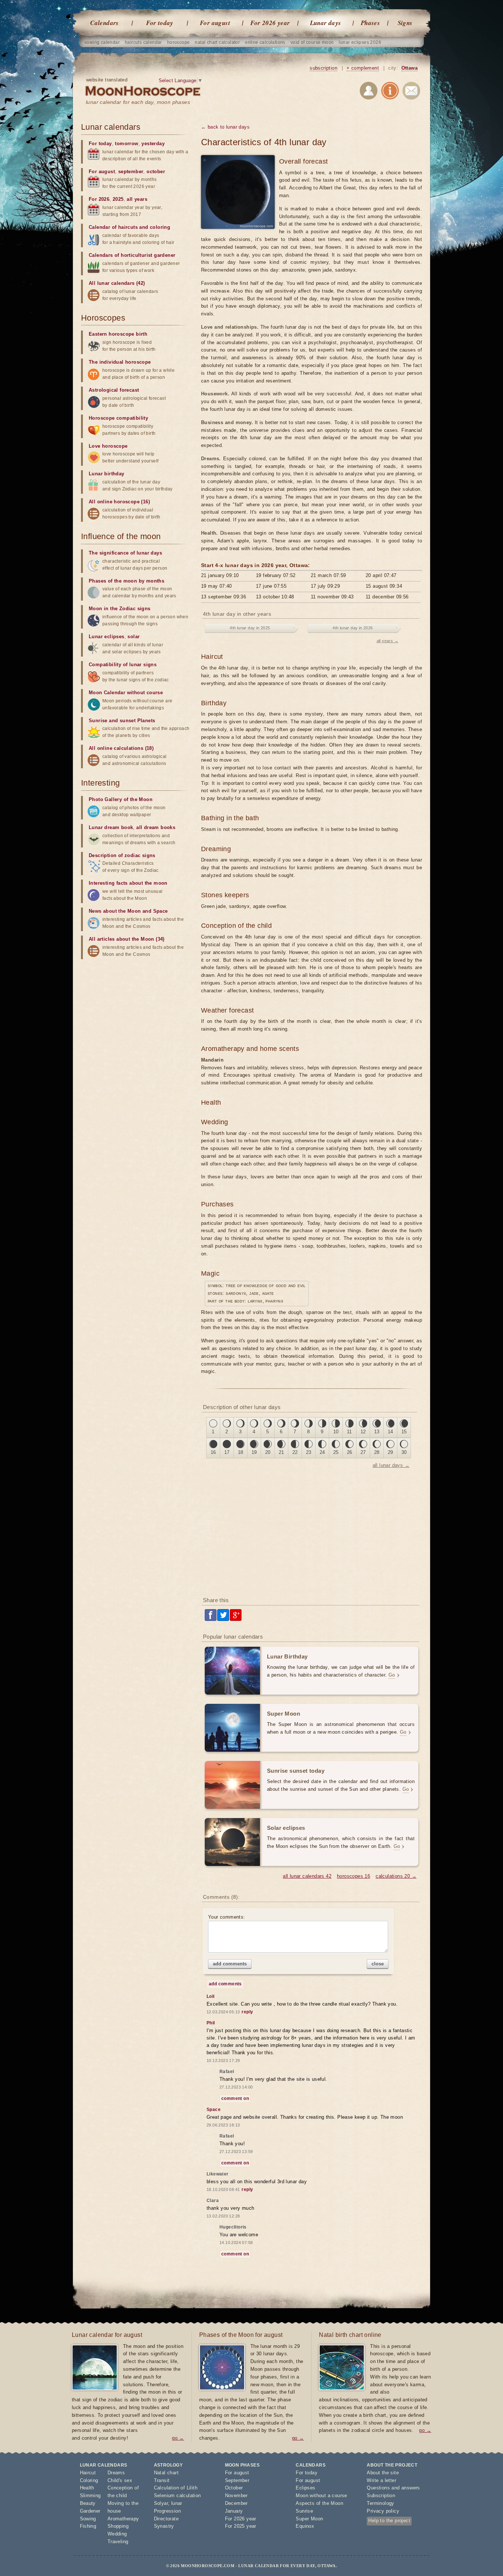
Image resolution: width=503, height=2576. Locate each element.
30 (404, 1452)
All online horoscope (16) (119, 502)
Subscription (381, 2495)
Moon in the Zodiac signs (120, 609)
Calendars (105, 23)
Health (87, 2488)
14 (391, 1432)
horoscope (179, 42)
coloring (160, 227)
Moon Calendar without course (126, 693)
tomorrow (126, 144)
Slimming (90, 2495)
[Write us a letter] (411, 92)
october (156, 172)
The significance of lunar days (125, 553)
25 (336, 1452)
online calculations (265, 42)
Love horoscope (108, 446)
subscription (323, 68)
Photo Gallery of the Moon (121, 799)
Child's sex (120, 2480)
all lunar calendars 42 (307, 1876)
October (234, 2488)
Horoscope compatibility (118, 418)
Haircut (88, 2473)
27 (363, 1452)
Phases (370, 23)
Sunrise (304, 2511)
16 (213, 1452)
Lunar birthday (107, 474)
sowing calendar (102, 42)
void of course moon (312, 42)
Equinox (305, 2526)
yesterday (153, 144)
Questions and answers (393, 2488)
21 (282, 1452)
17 (227, 1452)
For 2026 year (270, 23)
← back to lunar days (225, 127)
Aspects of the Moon (319, 2503)
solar (133, 637)
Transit (162, 2480)
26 (350, 1452)
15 (404, 1432)
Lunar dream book (111, 827)
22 (295, 1452)
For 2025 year (241, 2526)
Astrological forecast (114, 390)
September (237, 2480)
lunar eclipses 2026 (360, 42)
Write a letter (381, 2480)
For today (160, 23)
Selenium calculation (177, 2495)
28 (377, 1452)
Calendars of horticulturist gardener (132, 255)
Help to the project (389, 2521)
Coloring (89, 2480)
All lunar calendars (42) (117, 283)
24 (322, 1452)
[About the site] (390, 92)
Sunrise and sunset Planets (122, 721)
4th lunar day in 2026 (353, 628)
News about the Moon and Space (128, 911)
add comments (230, 1964)
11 (349, 1432)
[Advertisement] (312, 1532)
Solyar (161, 2503)
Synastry (164, 2526)
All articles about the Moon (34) (127, 939)
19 (254, 1452)
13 (377, 1432)
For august (215, 23)
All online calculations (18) (121, 748)
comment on (235, 2098)
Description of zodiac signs (122, 855)
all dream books (156, 827)
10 (336, 1432)
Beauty (88, 2503)
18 (241, 1452)
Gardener (90, 2511)
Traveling (118, 2542)
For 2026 (99, 199)
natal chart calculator (217, 42)
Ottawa (409, 68)
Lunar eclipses (107, 637)
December (236, 2503)
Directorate (166, 2519)
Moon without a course (321, 2495)
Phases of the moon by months (126, 581)
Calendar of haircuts (113, 227)
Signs (405, 23)
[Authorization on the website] (369, 92)
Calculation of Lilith (176, 2488)
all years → (388, 641)
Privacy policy (383, 2511)
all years (137, 199)
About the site (383, 2473)
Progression (167, 2511)
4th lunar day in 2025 (250, 628)
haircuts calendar (143, 42)
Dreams (116, 2473)
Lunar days (326, 23)
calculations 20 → (396, 1876)
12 (363, 1432)
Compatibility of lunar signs (123, 665)
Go (392, 1675)
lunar (177, 2503)
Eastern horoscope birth (118, 334)
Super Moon (309, 2519)
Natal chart (166, 2473)
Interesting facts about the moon (128, 883)
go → (178, 2438)
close (378, 1964)
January (234, 2511)
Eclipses (305, 2488)
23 (309, 1452)
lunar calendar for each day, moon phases (138, 102)
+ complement (363, 68)
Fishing (88, 2526)
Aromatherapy (123, 2519)
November (236, 2495)
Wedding (117, 2534)
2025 (118, 199)
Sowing (88, 2519)
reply (247, 2012)
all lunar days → (391, 1465)
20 (268, 1452)
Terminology (380, 2503)
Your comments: (227, 1917)
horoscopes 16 (353, 1876)
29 (391, 1452)
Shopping (118, 2526)
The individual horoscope (120, 362)
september (131, 172)
